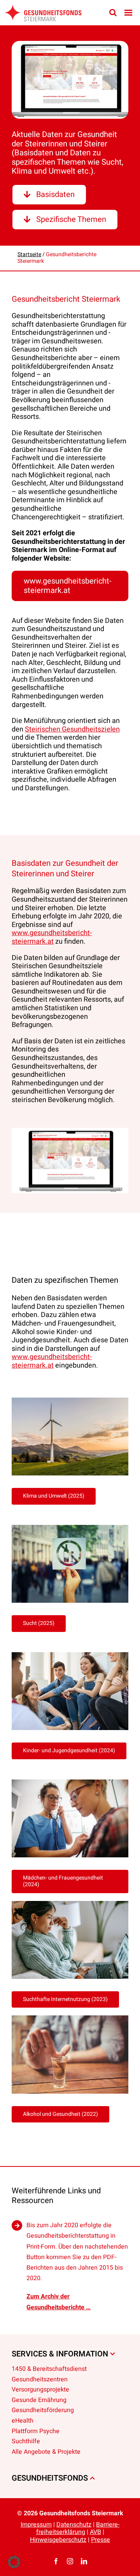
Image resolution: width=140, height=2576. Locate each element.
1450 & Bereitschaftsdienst (49, 2369)
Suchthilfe (26, 2442)
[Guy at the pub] (70, 2019)
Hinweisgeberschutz (58, 2539)
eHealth (23, 2421)
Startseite (29, 254)
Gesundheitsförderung (43, 2411)
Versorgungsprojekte (40, 2390)
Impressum (36, 2525)
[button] (14, 2562)
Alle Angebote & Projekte (46, 2452)
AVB (95, 2532)
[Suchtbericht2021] (70, 1528)
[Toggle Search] (113, 12)
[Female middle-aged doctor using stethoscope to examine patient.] (70, 1783)
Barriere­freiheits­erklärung (78, 2528)
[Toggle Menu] (128, 13)
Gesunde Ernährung (39, 2400)
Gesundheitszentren (40, 2379)
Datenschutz (74, 2525)
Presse (101, 2539)
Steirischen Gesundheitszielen (72, 729)
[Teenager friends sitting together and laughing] (70, 1655)
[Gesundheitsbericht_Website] (70, 80)
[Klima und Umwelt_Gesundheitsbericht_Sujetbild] (70, 1401)
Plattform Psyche (36, 2431)
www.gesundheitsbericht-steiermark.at (52, 937)
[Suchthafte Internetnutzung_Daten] (70, 1904)
